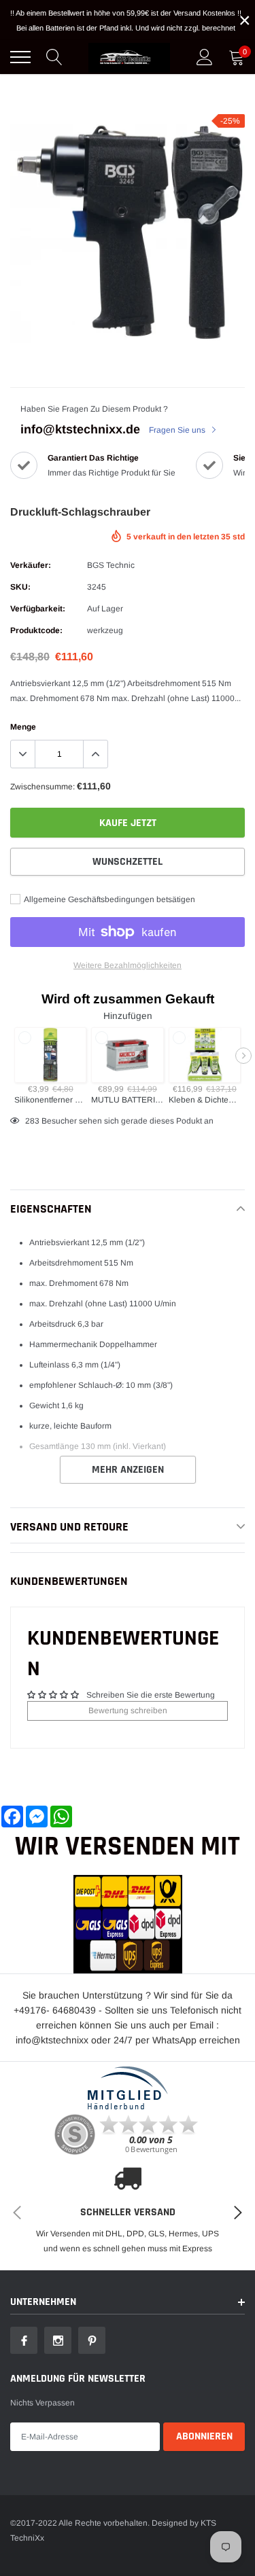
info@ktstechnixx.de (80, 429)
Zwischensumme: (42, 787)
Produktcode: (36, 630)
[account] (205, 57)
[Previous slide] (12, 1056)
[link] (24, 2340)
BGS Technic (111, 565)
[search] (54, 57)
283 (32, 1121)
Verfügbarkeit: (38, 609)
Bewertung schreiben (128, 1711)
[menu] (20, 57)
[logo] (129, 57)
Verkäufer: (31, 565)
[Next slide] (243, 1056)
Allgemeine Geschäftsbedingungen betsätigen (109, 899)
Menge (23, 727)
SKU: (20, 587)
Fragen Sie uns (178, 430)
